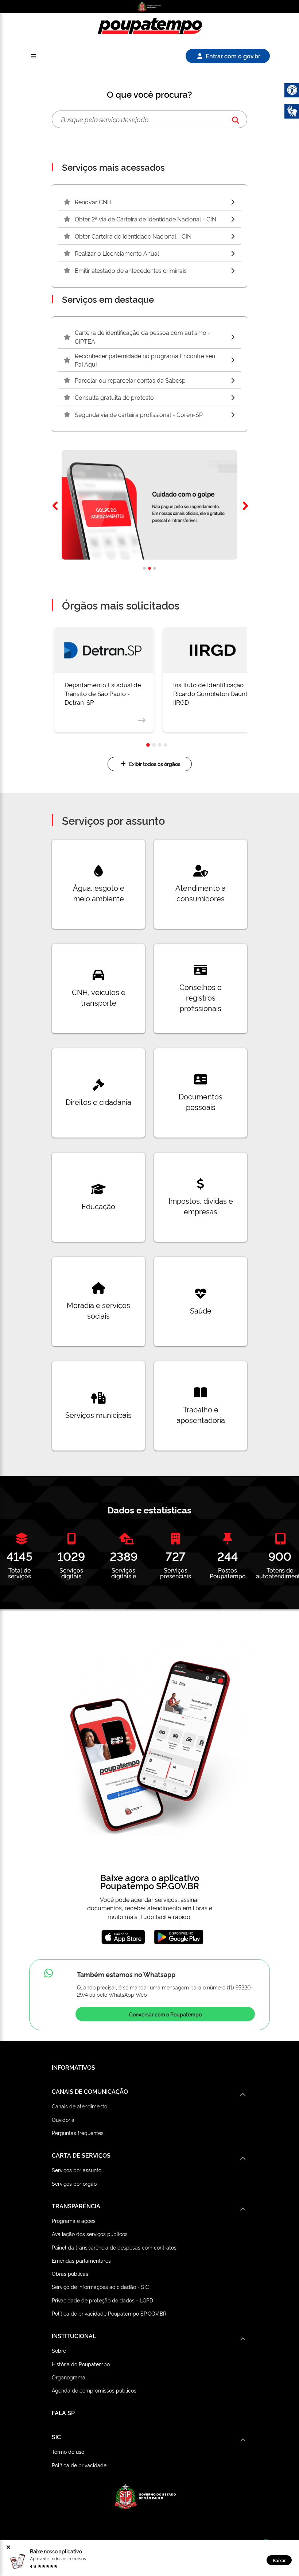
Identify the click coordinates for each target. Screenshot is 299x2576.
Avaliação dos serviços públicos (90, 2234)
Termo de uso (68, 2451)
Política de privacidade (79, 2465)
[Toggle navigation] (34, 56)
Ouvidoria (63, 2119)
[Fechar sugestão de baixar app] (9, 2547)
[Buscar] (236, 119)
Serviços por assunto (77, 2170)
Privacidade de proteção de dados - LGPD (102, 2300)
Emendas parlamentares (81, 2260)
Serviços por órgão (74, 2183)
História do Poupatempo (81, 2364)
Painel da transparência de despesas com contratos (114, 2247)
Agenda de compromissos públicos (94, 2390)
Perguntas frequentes (78, 2133)
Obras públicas (70, 2273)
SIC (56, 2437)
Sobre (59, 2350)
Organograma (69, 2377)
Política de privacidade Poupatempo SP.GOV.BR (109, 2313)
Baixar (279, 2560)
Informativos (73, 2067)
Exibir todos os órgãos (155, 764)
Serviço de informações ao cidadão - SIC (100, 2287)
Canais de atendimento (79, 2106)
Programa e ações (74, 2221)
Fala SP (63, 2413)
